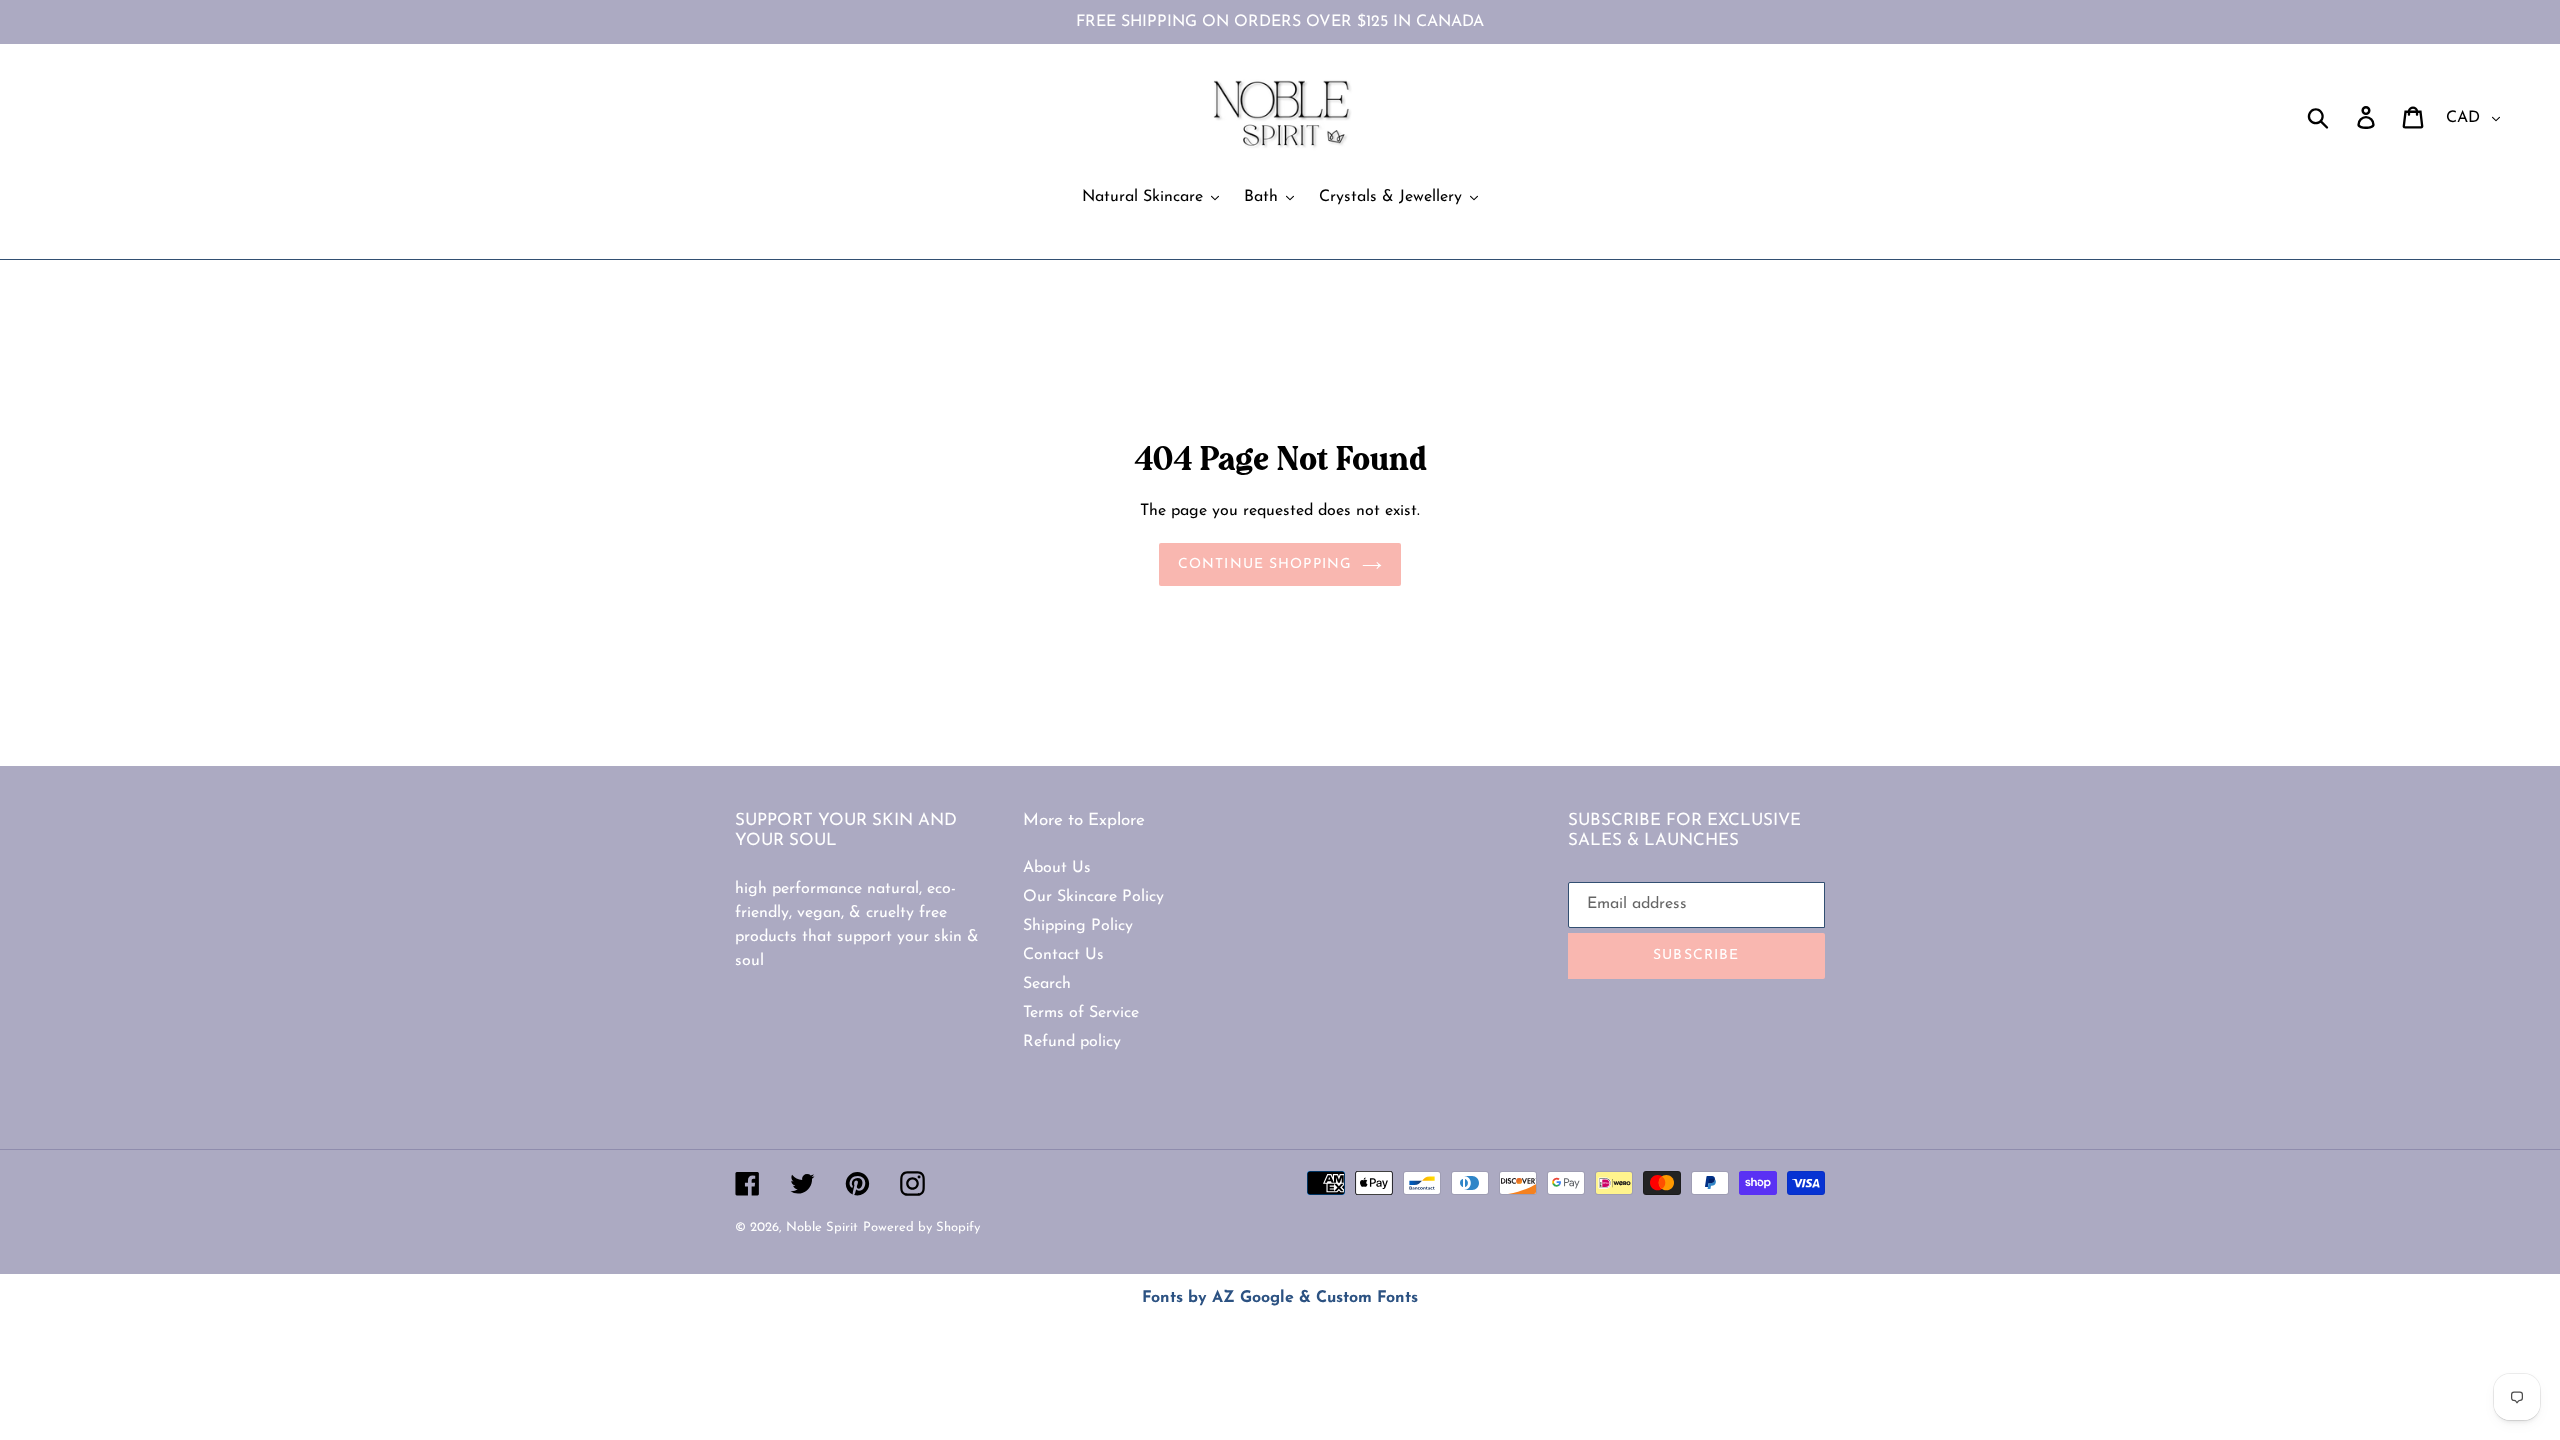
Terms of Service (1081, 1013)
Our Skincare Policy (1093, 897)
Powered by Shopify (921, 1227)
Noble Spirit (822, 1227)
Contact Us (1063, 955)
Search (1047, 984)
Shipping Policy (1078, 926)
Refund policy (1072, 1042)
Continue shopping (1265, 564)
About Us (1057, 868)
